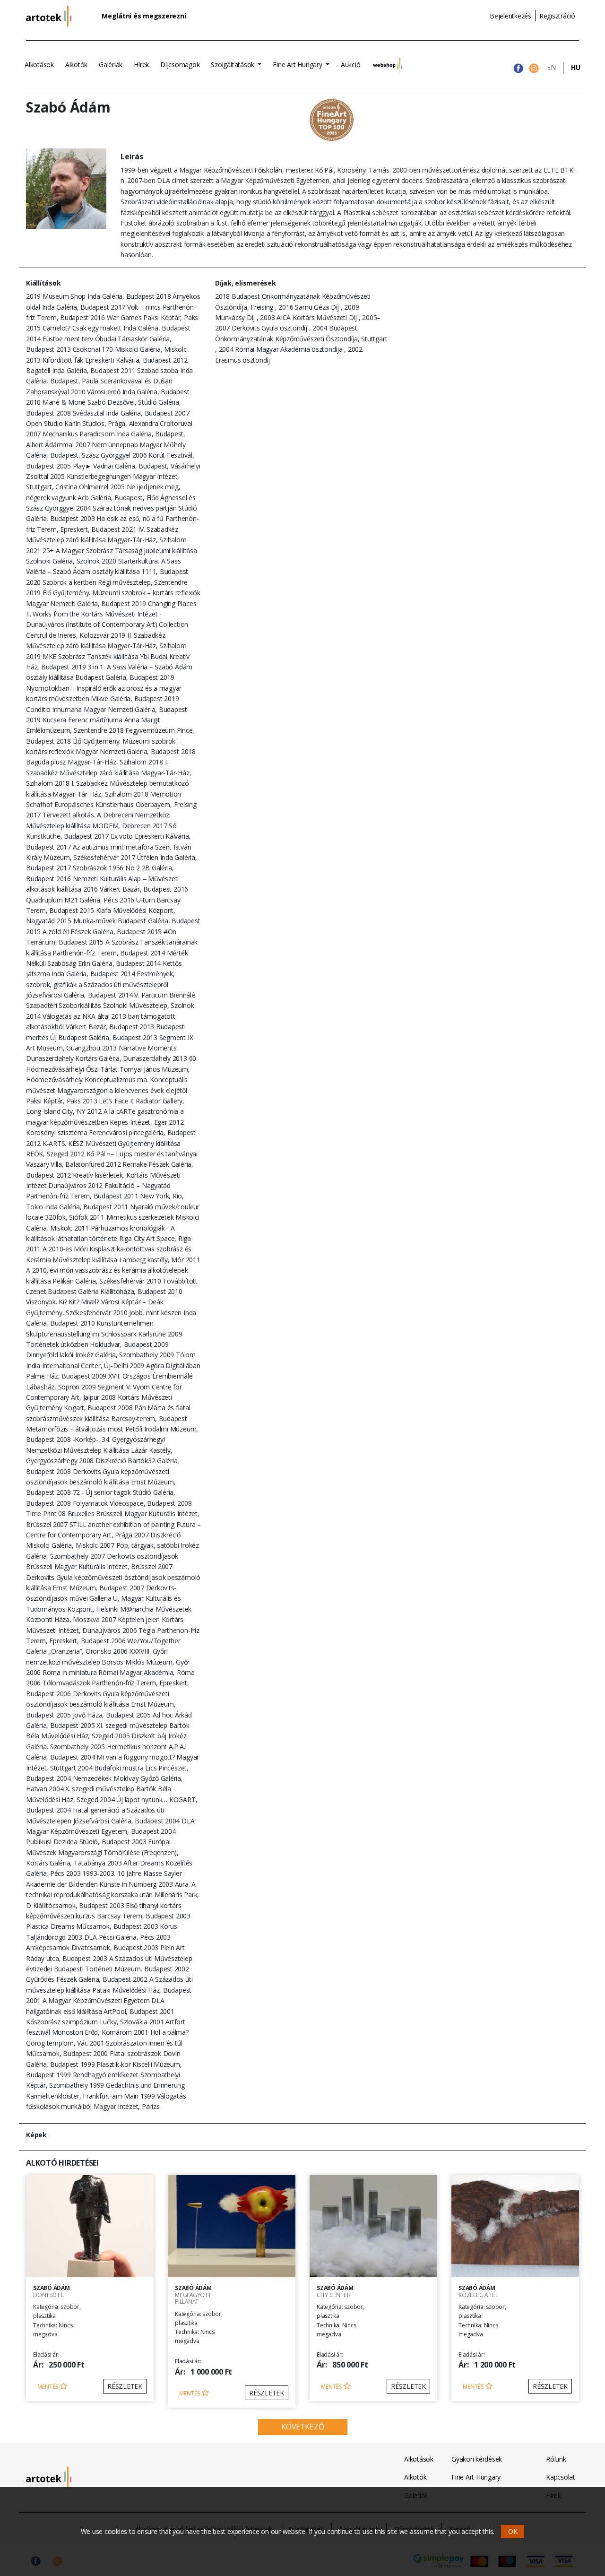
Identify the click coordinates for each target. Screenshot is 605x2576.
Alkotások (39, 65)
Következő (303, 2427)
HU (576, 67)
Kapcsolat (561, 2477)
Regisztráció (557, 16)
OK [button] (513, 2531)
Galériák (111, 65)
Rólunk (556, 2459)
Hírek (141, 65)
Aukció (351, 65)
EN (552, 67)
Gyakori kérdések (477, 2459)
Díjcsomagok (180, 65)
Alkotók (76, 65)
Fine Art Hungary (298, 65)
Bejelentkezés (510, 16)
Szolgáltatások (233, 65)
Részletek (125, 2386)
